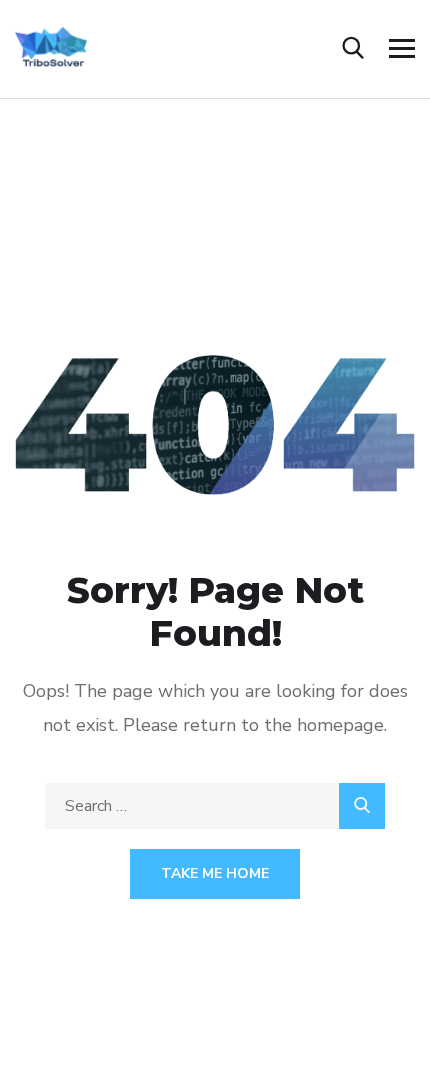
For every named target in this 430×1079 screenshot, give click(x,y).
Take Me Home (215, 873)
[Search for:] (215, 806)
